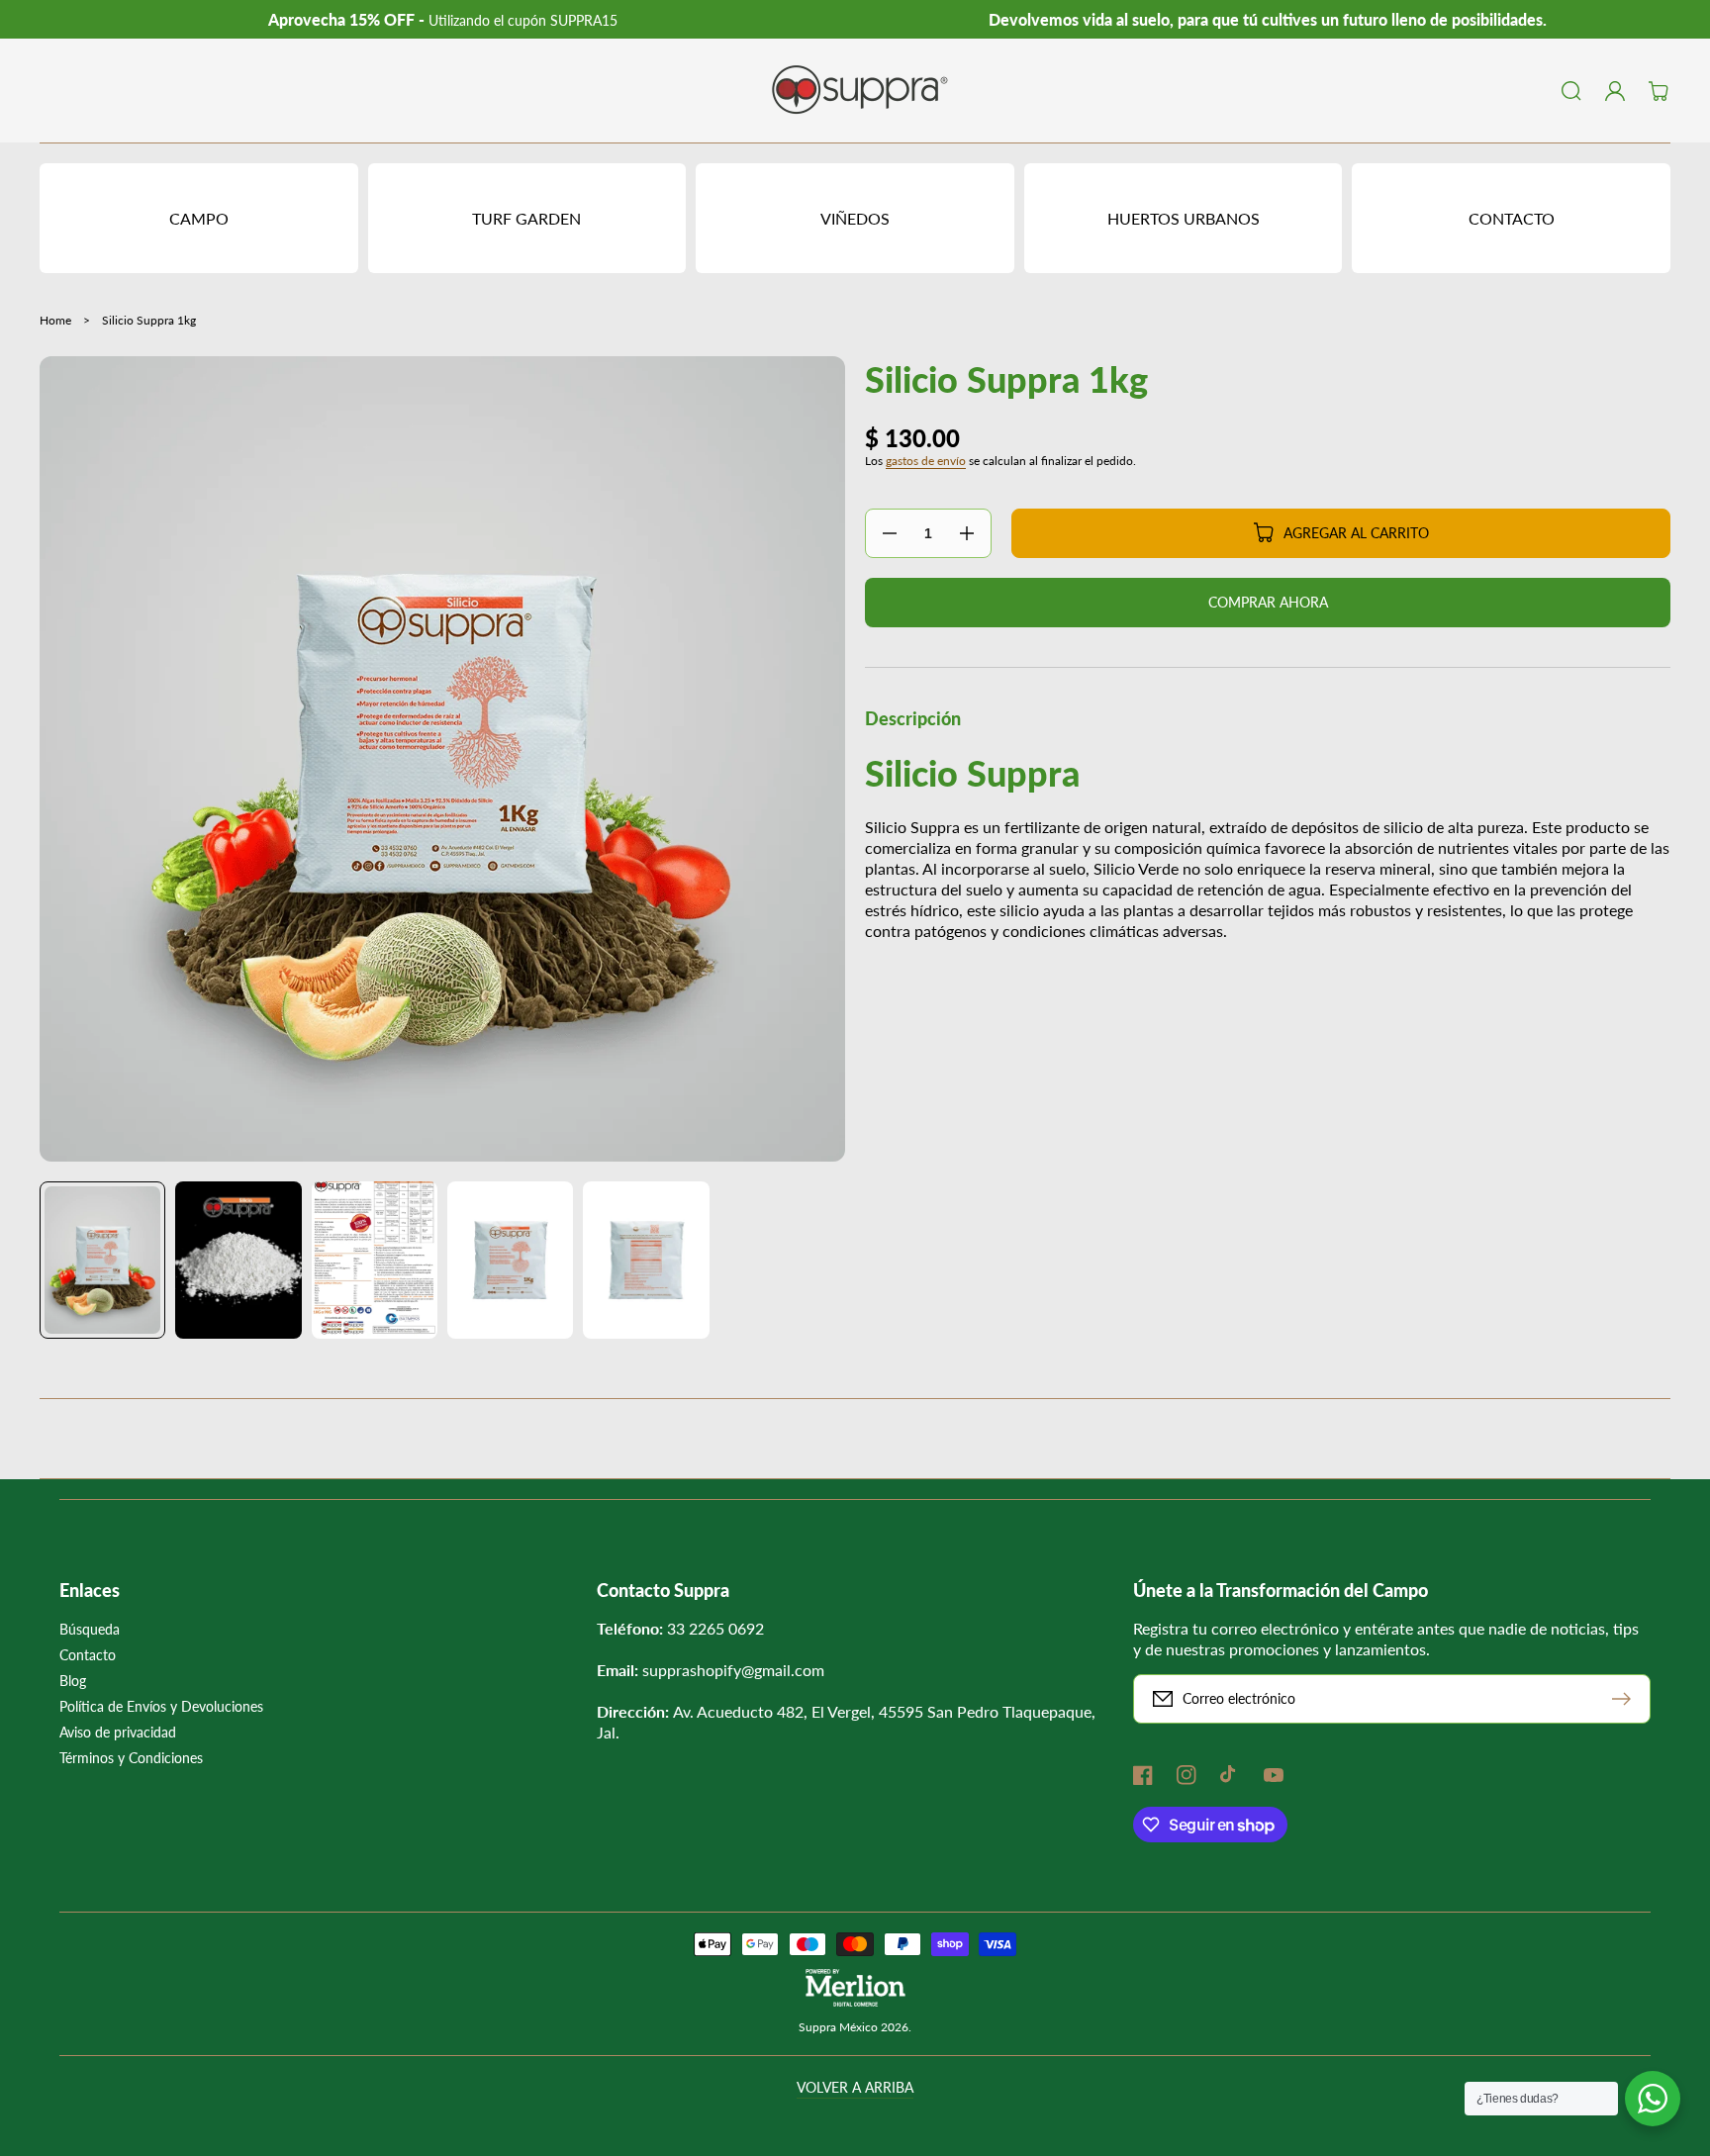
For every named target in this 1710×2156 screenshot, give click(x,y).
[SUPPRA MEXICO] (855, 91)
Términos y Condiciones (131, 1758)
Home (55, 320)
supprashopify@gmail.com (733, 1670)
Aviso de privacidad (118, 1732)
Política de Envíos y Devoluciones (161, 1706)
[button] (1571, 91)
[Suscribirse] (1626, 1699)
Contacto (88, 1655)
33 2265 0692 (715, 1628)
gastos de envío (926, 461)
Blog (73, 1681)
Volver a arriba (855, 2087)
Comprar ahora (1268, 602)
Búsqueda (90, 1629)
